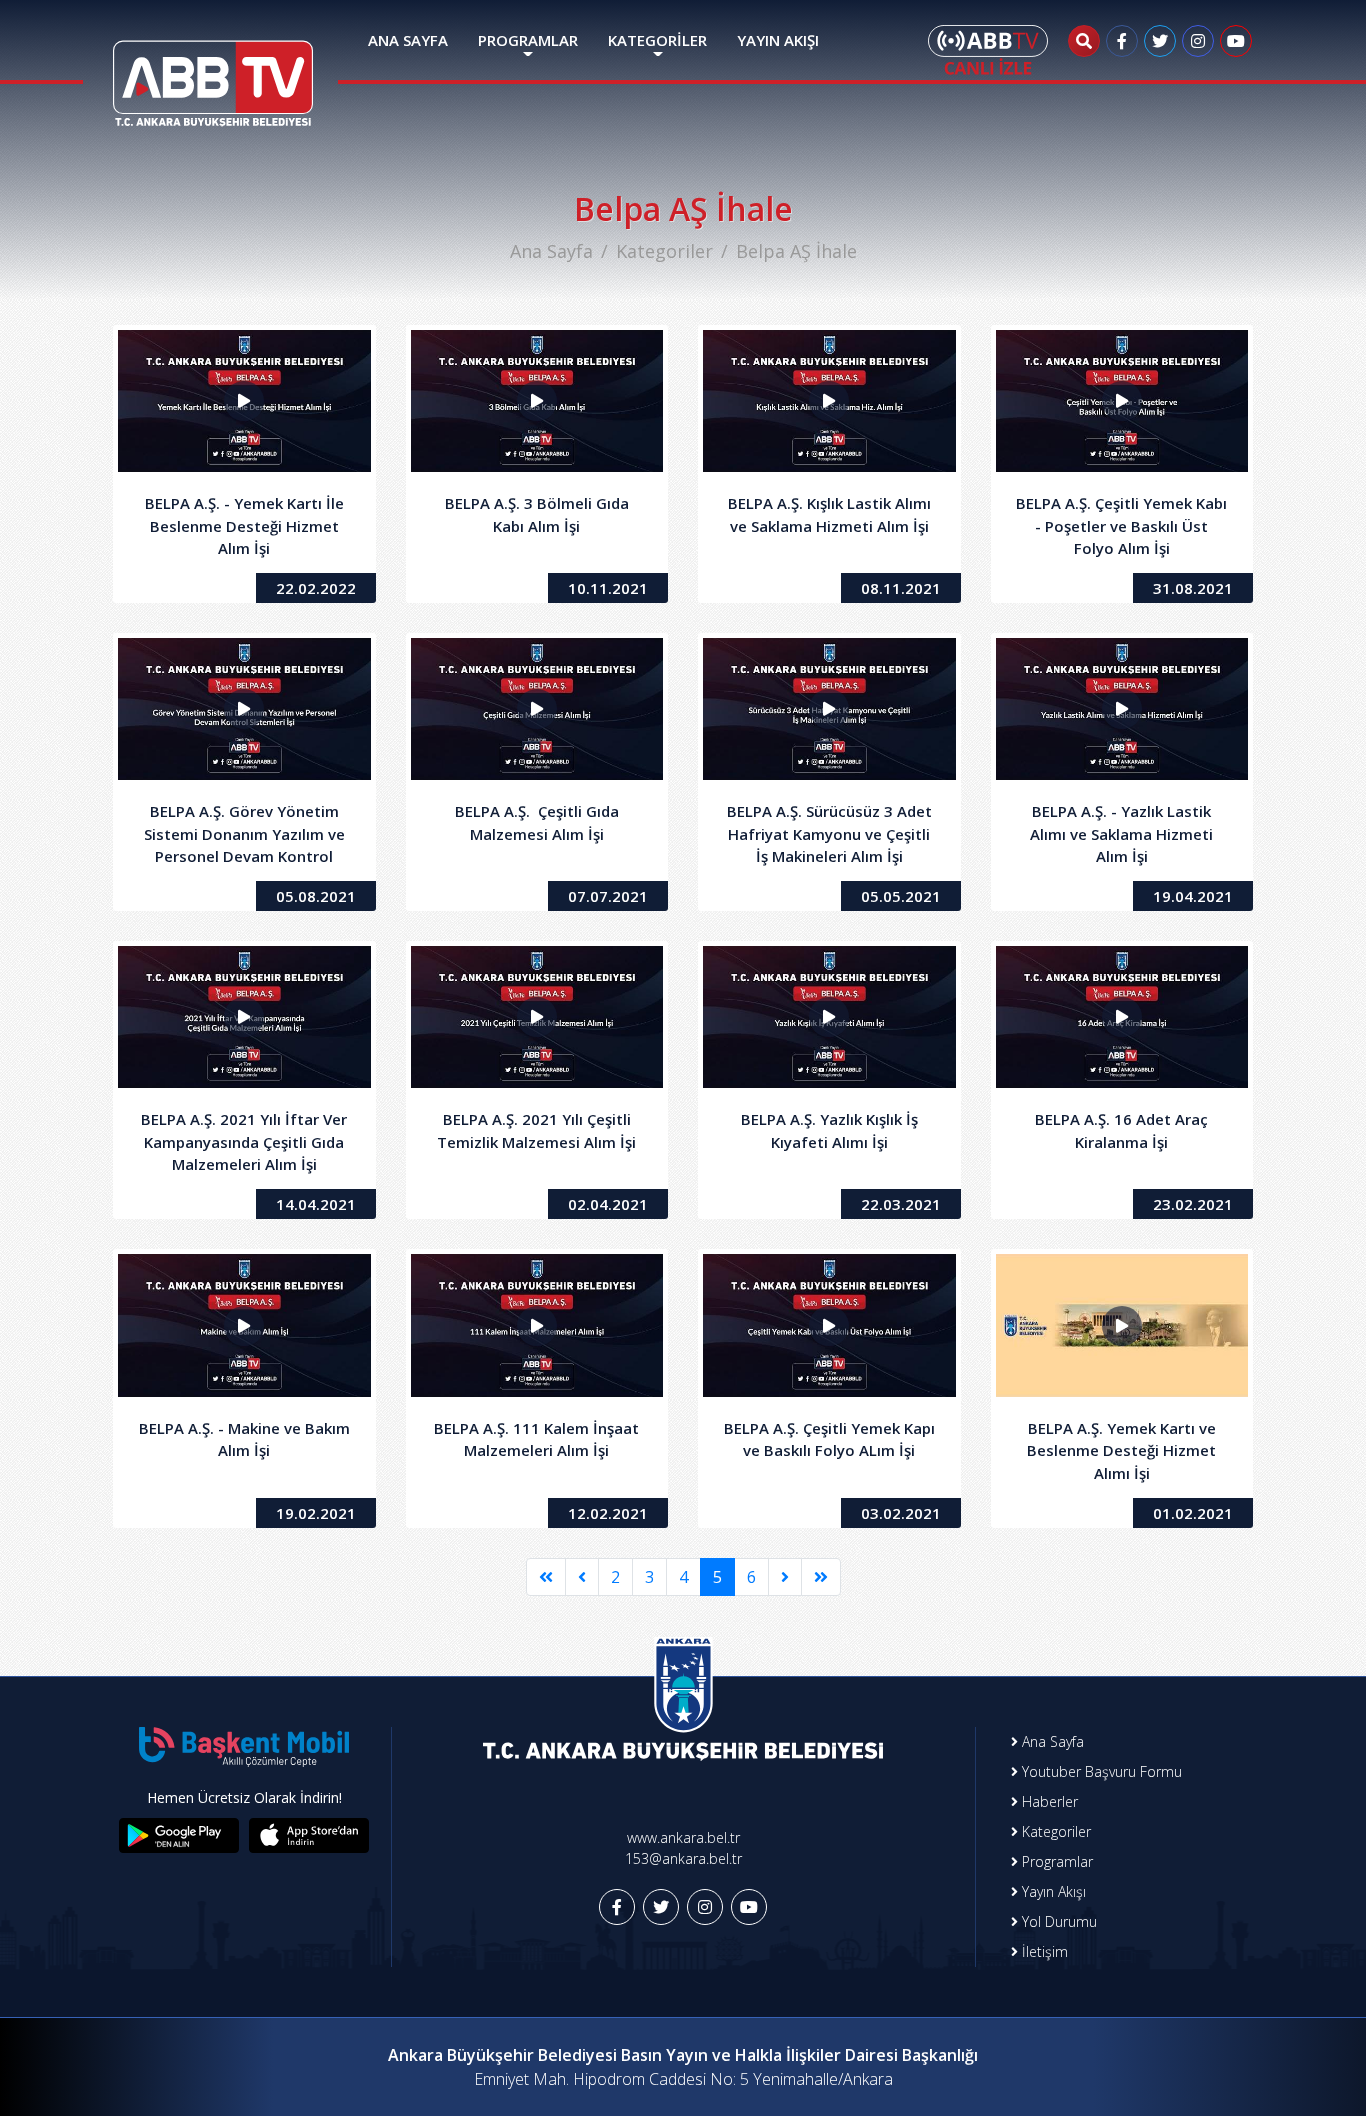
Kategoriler (664, 251)
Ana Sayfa (551, 251)
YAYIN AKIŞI (778, 40)
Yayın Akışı (1052, 1891)
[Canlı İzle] (988, 50)
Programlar (1055, 1861)
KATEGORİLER (657, 40)
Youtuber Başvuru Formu (1100, 1771)
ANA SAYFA (408, 40)
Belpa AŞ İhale (796, 251)
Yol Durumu (1057, 1921)
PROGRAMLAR (528, 40)
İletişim (1043, 1951)
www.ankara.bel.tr (683, 1837)
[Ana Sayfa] (213, 71)
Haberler (1048, 1801)
